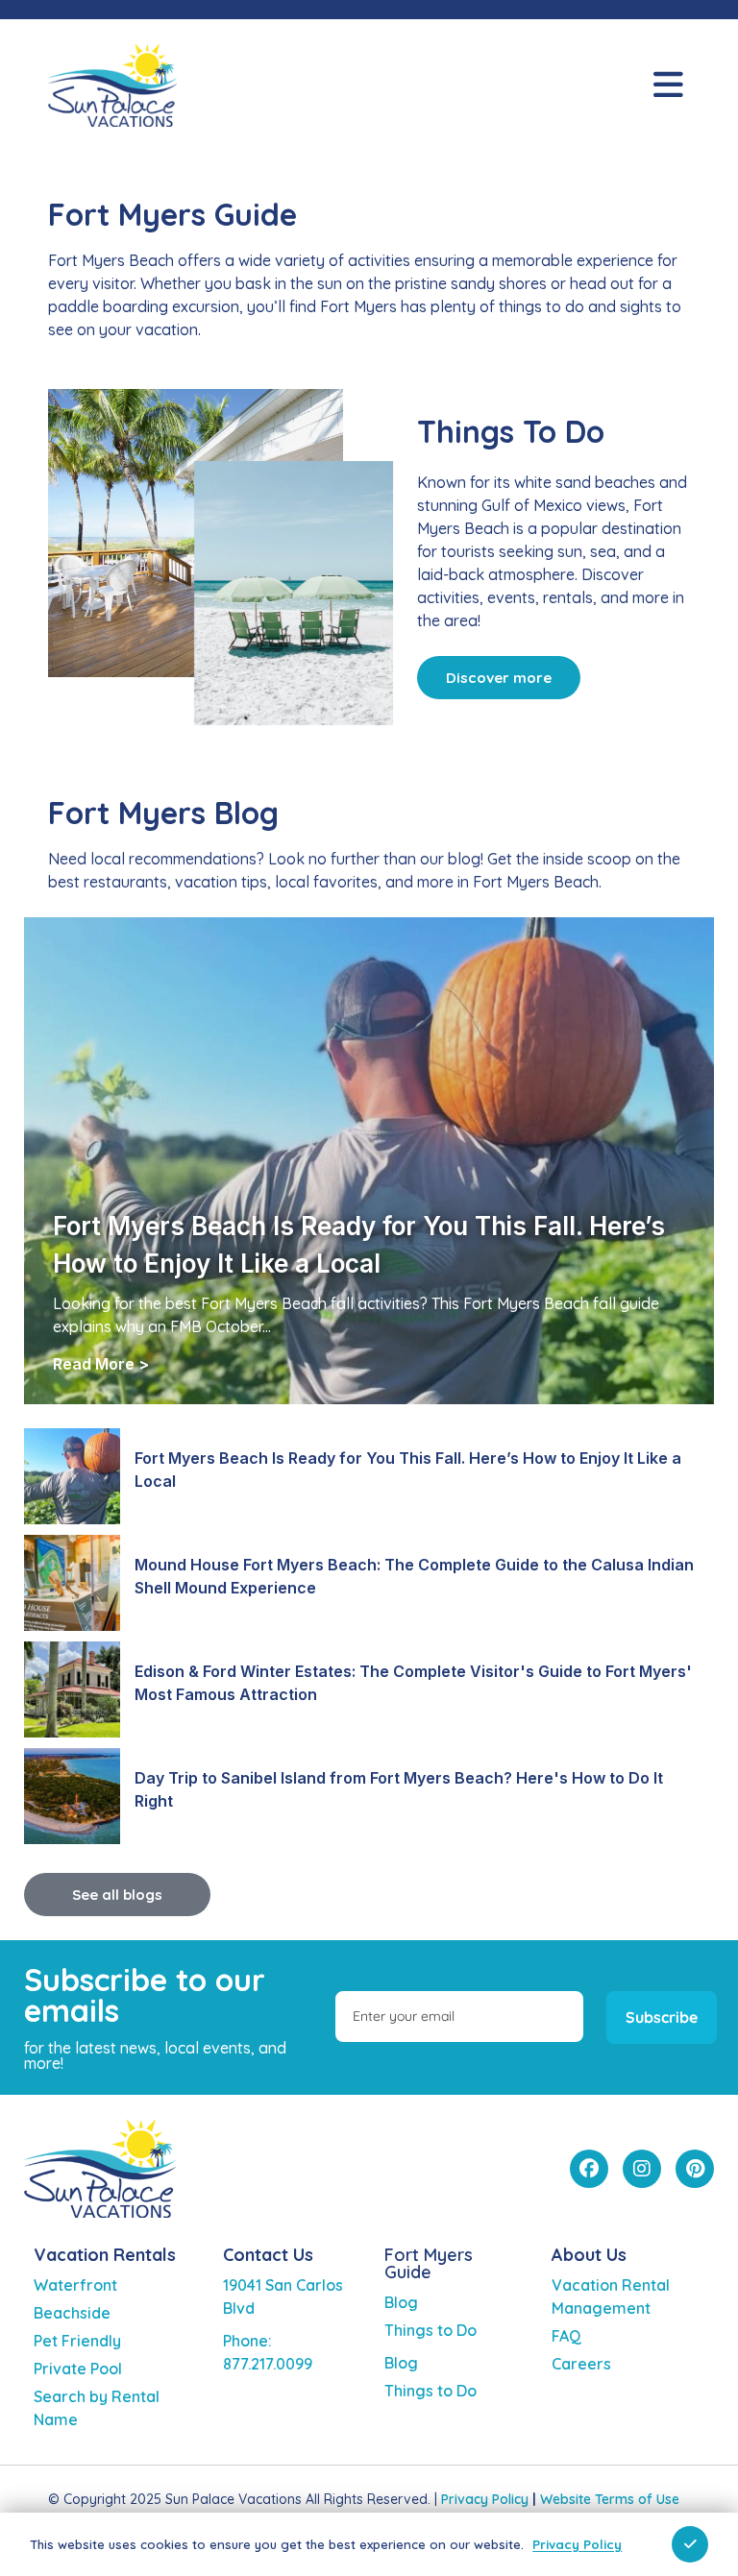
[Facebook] (589, 2169)
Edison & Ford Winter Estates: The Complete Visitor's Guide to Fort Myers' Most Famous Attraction (413, 1683)
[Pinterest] (695, 2169)
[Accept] (690, 2544)
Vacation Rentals (105, 2255)
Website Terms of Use (610, 2499)
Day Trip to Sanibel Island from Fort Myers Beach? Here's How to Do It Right (399, 1789)
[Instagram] (642, 2169)
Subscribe (662, 2017)
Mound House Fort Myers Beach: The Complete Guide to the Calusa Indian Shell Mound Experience (414, 1576)
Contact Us (268, 2255)
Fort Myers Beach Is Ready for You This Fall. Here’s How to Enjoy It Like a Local (408, 1470)
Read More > (101, 1364)
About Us (589, 2255)
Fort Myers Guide (429, 2263)
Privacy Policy (485, 2499)
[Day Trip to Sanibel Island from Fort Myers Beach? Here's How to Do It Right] (72, 1796)
